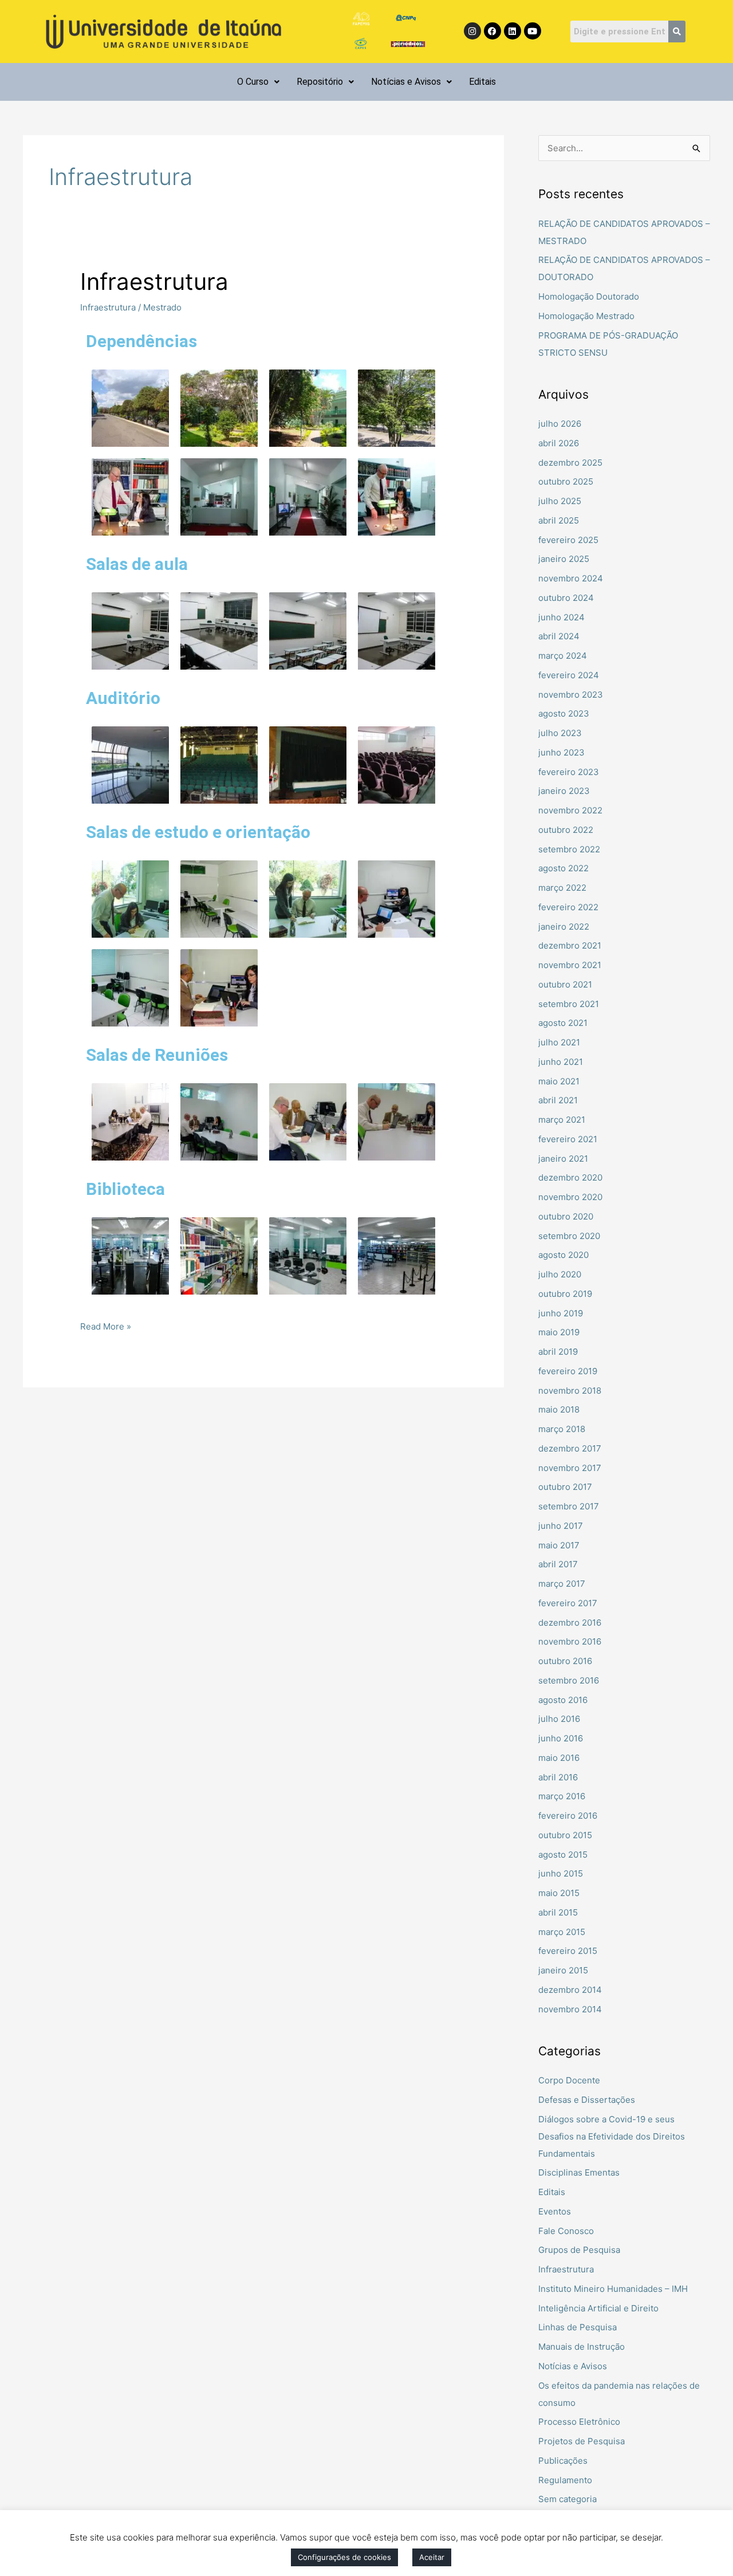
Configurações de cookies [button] (344, 2557)
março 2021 (562, 1120)
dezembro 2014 (570, 1990)
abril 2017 (558, 1564)
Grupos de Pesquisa (579, 2250)
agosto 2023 (564, 713)
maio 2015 (559, 1893)
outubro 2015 (565, 1835)
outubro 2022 (566, 830)
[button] (258, 82)
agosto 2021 (563, 1023)
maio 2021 (559, 1081)
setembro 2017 (569, 1506)
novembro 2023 (571, 695)
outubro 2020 (566, 1216)
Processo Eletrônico (579, 2422)
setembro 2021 (569, 1004)
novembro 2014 (570, 2009)
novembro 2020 (570, 1197)
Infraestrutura (154, 282)
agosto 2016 (563, 1700)
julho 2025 (560, 501)
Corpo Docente (569, 2080)
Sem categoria (568, 2499)
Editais (482, 82)
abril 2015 (558, 1912)
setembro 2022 (569, 849)
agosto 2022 (563, 868)
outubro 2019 (565, 1294)
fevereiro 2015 (568, 1951)
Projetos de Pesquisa (582, 2441)
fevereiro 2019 (568, 1371)
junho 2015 (561, 1873)
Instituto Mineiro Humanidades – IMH (613, 2289)
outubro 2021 (565, 984)
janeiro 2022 (564, 927)
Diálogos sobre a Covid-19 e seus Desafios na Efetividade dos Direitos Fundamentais (612, 2136)
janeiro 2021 (563, 1159)
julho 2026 (560, 424)
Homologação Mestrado (586, 316)
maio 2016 (559, 1758)
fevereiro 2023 (569, 772)
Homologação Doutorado (589, 296)
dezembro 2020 (570, 1177)
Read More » (106, 1325)
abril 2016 (558, 1777)
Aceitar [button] (432, 2557)
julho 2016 (559, 1719)
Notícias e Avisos (406, 82)
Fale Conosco (566, 2231)
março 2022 (562, 888)
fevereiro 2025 (568, 540)
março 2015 (562, 1932)
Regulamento (565, 2480)
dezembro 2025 (570, 463)
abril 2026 (559, 443)
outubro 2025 (566, 481)
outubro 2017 (565, 1487)
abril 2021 (558, 1100)
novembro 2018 (570, 1391)
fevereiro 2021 (568, 1139)
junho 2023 (561, 752)
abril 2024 (559, 636)
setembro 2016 (569, 1680)
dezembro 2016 (570, 1623)
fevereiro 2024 (569, 675)
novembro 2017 (570, 1468)
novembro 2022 (570, 810)
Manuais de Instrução (582, 2347)
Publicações (563, 2461)
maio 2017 (559, 1545)
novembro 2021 (570, 965)
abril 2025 (559, 520)
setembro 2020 (569, 1236)
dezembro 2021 (570, 945)
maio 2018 (559, 1409)
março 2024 (563, 656)
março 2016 (562, 1796)
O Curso (253, 82)
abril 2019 (558, 1352)
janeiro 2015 (563, 1970)
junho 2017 (561, 1526)
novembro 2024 (571, 578)
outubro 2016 (565, 1661)
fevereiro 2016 (568, 1816)
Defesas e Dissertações (587, 2100)
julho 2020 (560, 1274)
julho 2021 (559, 1042)
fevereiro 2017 (568, 1603)
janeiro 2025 (564, 559)
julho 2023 (560, 733)
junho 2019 (561, 1313)
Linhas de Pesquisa (578, 2327)
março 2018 (562, 1429)
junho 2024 (561, 617)
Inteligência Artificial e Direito (598, 2308)
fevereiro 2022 (568, 907)
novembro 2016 (570, 1641)
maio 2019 (559, 1332)
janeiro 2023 (564, 791)
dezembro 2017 (570, 1448)
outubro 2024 (566, 598)
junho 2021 (561, 1062)
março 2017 (562, 1584)
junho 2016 (561, 1738)
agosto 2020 (563, 1255)
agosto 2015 (563, 1855)
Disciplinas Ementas (579, 2172)
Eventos (555, 2211)
